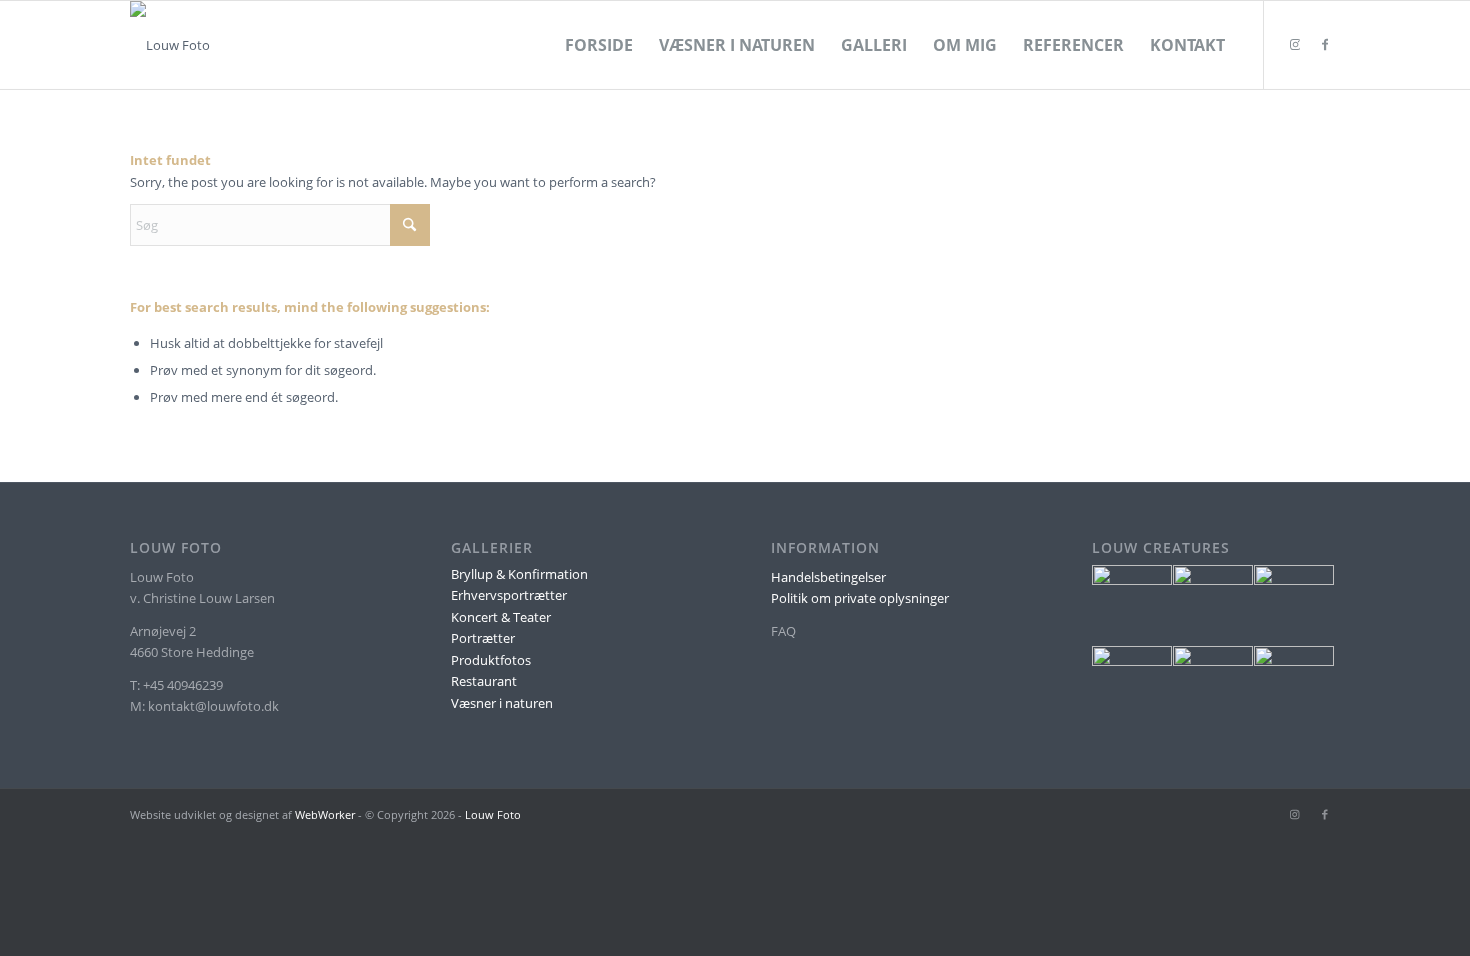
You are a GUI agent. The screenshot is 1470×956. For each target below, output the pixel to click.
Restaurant (484, 681)
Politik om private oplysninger (860, 598)
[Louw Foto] (170, 45)
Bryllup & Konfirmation (519, 574)
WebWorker (325, 814)
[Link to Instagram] (1295, 44)
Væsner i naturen (502, 703)
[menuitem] (599, 45)
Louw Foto (493, 814)
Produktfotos (491, 660)
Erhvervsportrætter (509, 595)
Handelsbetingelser (828, 577)
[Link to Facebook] (1325, 44)
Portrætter (483, 638)
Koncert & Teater (501, 617)
